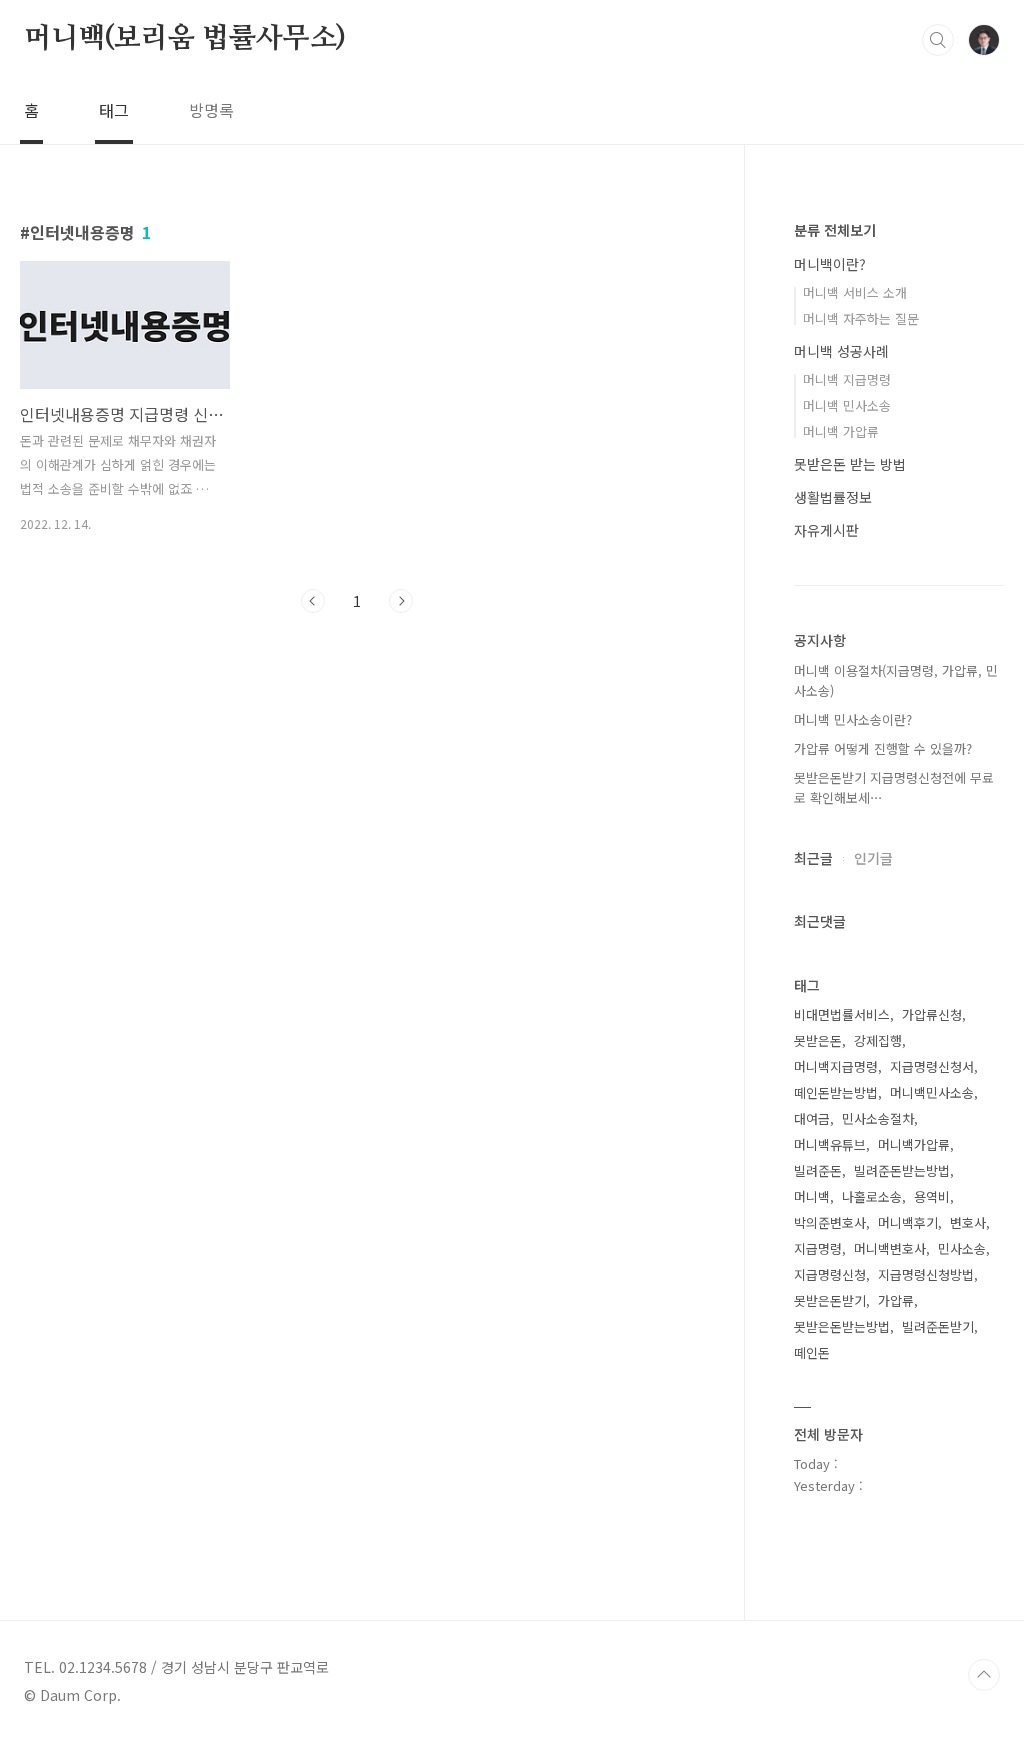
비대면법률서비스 (842, 1014)
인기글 (873, 858)
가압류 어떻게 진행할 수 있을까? (883, 748)
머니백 (812, 1196)
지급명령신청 (830, 1274)
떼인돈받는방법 (836, 1092)
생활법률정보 (833, 497)
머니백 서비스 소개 (855, 292)
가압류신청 (932, 1014)
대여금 (812, 1118)
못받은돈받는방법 (842, 1326)
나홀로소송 (872, 1196)
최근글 (813, 858)
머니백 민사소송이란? (853, 719)
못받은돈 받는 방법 (850, 464)
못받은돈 (818, 1040)
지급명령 (818, 1248)
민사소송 (962, 1248)
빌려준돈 (818, 1170)
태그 (114, 110)
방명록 (211, 110)
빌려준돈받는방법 (902, 1170)
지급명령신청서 (932, 1066)
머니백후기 (908, 1222)
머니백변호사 (890, 1248)
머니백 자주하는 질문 (861, 318)
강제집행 (878, 1040)
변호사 (968, 1222)
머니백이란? (830, 264)
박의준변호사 (830, 1222)
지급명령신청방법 (926, 1274)
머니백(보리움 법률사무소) (185, 39)
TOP (984, 1675)
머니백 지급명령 (847, 379)
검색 (938, 40)
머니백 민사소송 (847, 405)
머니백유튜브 (830, 1144)
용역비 (932, 1196)
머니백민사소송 (932, 1092)
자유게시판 (826, 530)
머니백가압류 (914, 1144)
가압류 (896, 1300)
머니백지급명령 (836, 1066)
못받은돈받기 (830, 1300)
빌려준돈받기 (938, 1326)
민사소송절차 (878, 1118)
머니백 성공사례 (841, 351)
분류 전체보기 (835, 230)
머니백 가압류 (841, 431)
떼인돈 (812, 1352)
